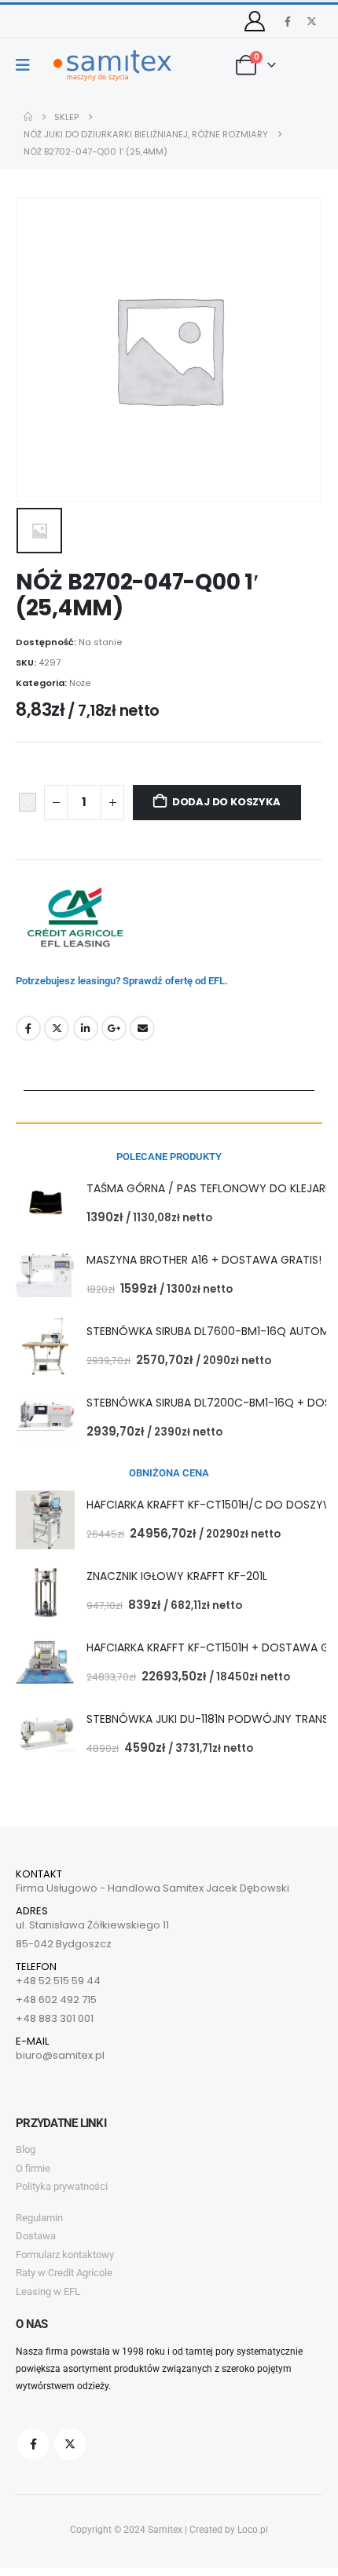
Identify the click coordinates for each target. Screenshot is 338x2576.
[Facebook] (288, 21)
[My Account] (255, 21)
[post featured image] (45, 1204)
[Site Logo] (112, 66)
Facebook (28, 1028)
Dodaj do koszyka (226, 802)
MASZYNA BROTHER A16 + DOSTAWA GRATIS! (204, 1260)
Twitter (57, 1028)
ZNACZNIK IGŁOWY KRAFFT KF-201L (177, 1576)
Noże (80, 683)
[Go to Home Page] (28, 117)
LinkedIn (86, 1028)
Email (142, 1028)
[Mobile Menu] (28, 65)
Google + (114, 1028)
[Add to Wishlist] (28, 802)
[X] (311, 21)
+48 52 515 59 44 (58, 1981)
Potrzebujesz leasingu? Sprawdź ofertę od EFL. (122, 981)
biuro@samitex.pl (60, 2055)
